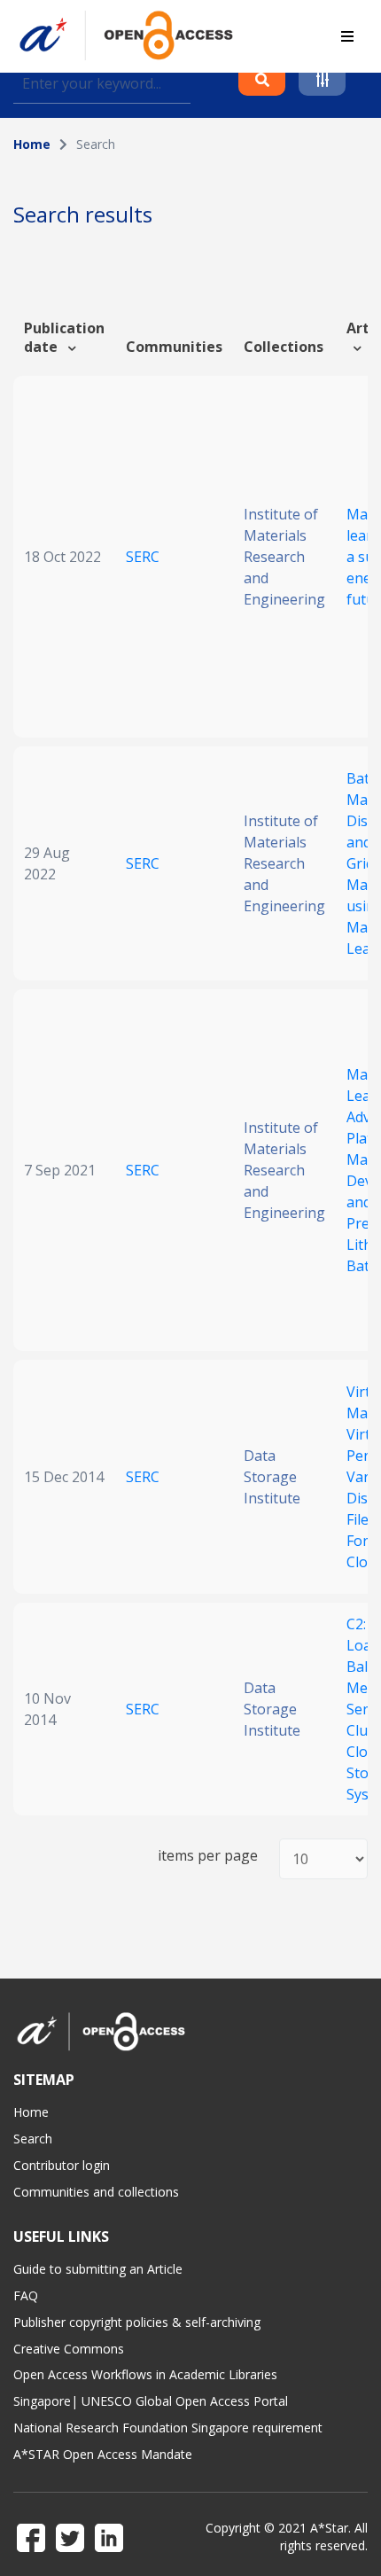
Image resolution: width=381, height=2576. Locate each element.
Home (32, 144)
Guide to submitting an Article (98, 2269)
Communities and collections (96, 2192)
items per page (208, 1856)
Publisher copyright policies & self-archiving (137, 2322)
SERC (143, 557)
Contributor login (62, 2165)
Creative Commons (69, 2349)
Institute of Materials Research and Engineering (284, 557)
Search (33, 2139)
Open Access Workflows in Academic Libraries (145, 2374)
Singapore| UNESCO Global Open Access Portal (151, 2401)
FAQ (26, 2295)
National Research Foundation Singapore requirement (168, 2428)
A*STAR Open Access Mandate (103, 2454)
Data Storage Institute (272, 1477)
